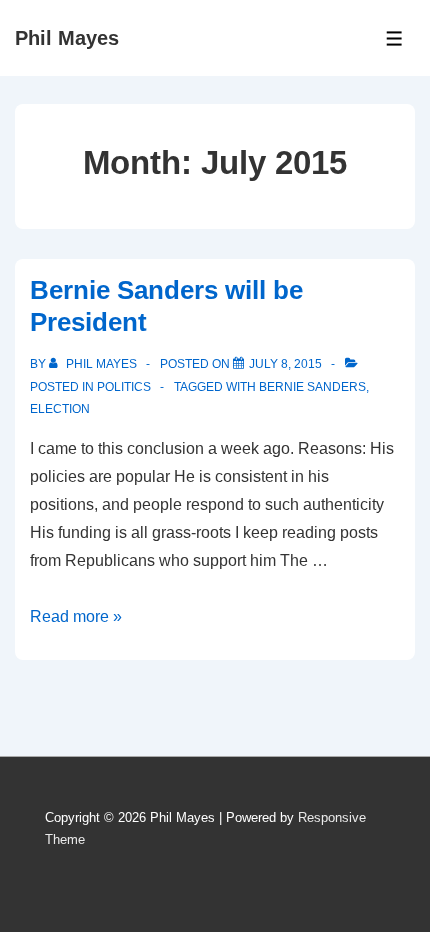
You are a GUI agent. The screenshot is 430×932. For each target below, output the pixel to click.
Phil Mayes (67, 38)
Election (60, 409)
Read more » (76, 616)
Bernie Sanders (312, 387)
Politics (124, 387)
